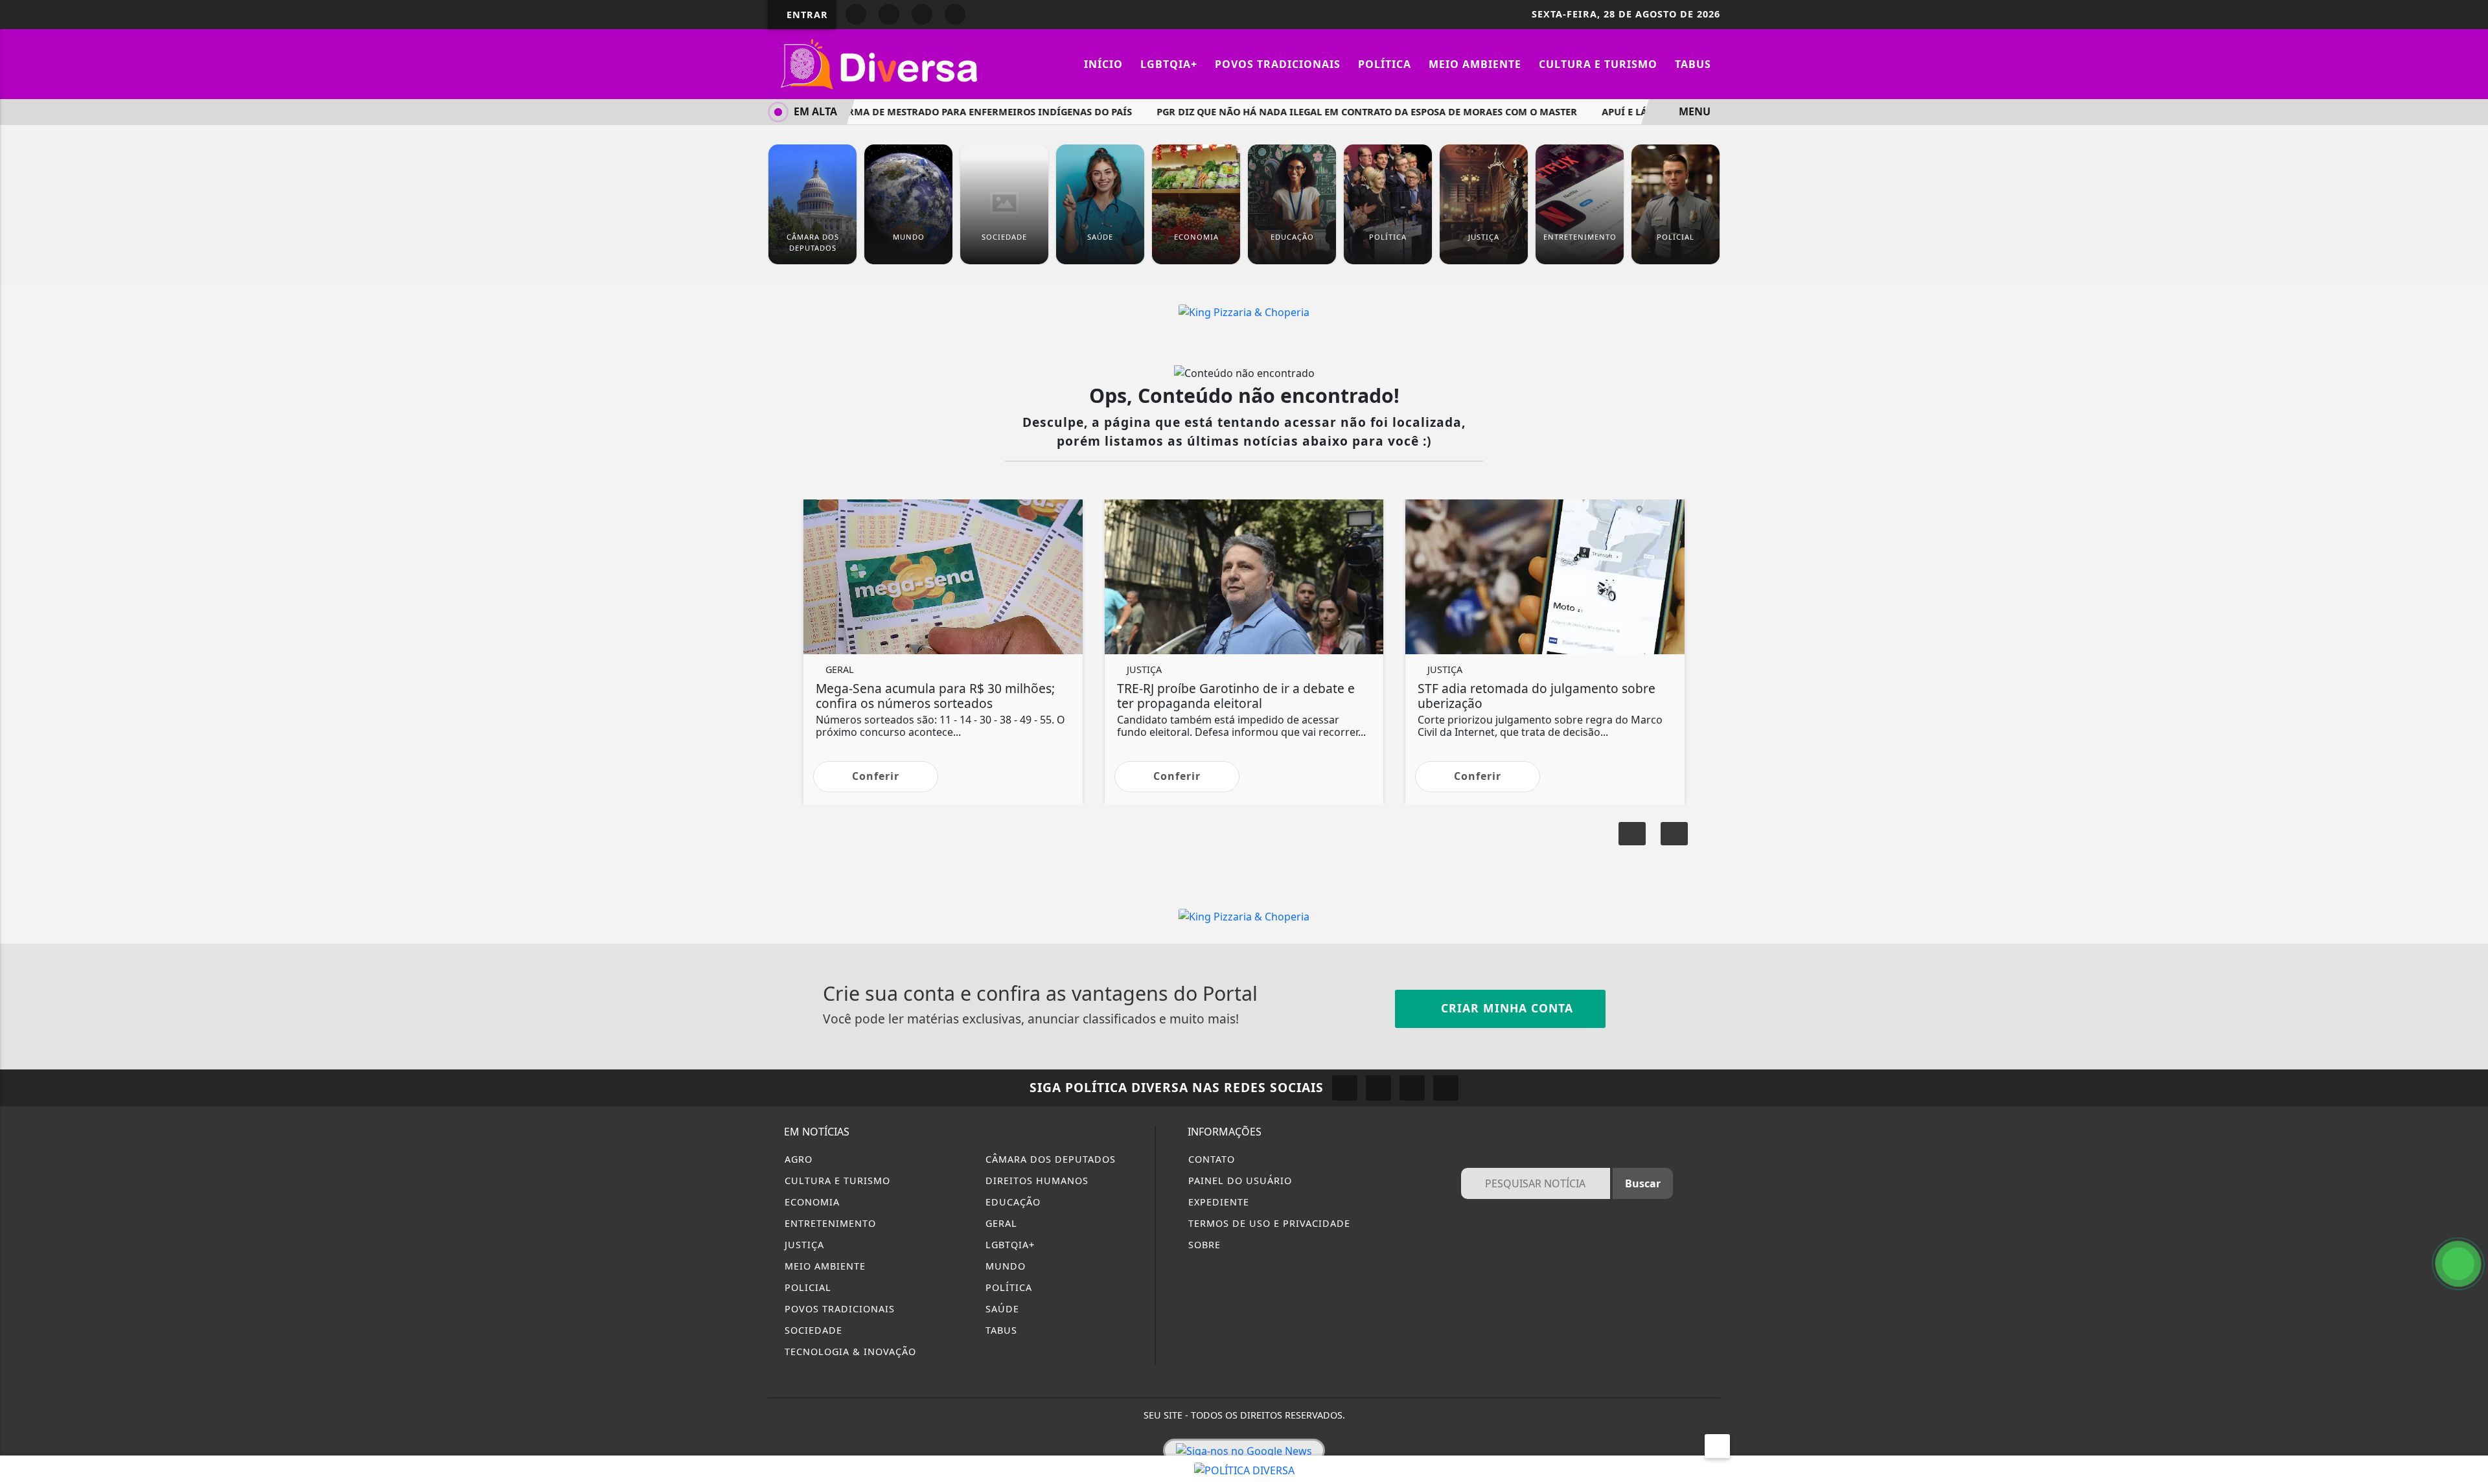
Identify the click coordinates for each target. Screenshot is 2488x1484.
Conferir (876, 776)
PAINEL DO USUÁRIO (1238, 1181)
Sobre (1203, 1245)
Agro (797, 1159)
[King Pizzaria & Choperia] (1244, 311)
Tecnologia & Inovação (849, 1352)
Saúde (1001, 1309)
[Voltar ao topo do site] (2470, 891)
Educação (1011, 1202)
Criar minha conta (1505, 1008)
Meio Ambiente (1475, 64)
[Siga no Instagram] (889, 14)
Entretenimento (829, 1223)
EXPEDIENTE (1217, 1202)
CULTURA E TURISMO (836, 1181)
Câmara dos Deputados (1049, 1159)
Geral (1000, 1223)
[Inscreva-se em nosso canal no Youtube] (1446, 1088)
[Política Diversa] (881, 63)
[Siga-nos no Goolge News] (1244, 1450)
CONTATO (1210, 1159)
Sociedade (812, 1330)
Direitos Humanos (1035, 1181)
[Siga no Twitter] (955, 14)
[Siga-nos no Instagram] (1378, 1088)
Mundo (1004, 1266)
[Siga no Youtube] (922, 14)
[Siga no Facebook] (856, 14)
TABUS (1000, 1330)
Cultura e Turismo (1598, 64)
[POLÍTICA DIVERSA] (1244, 1469)
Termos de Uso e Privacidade (1268, 1223)
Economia (811, 1202)
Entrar (806, 15)
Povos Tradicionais (1278, 64)
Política (1385, 64)
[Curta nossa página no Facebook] (1345, 1088)
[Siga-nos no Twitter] (1412, 1088)
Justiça (803, 1245)
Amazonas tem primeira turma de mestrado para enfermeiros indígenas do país (886, 112)
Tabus (1693, 64)
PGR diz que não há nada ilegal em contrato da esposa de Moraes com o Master (1334, 112)
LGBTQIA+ (1169, 64)
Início (1103, 64)
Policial (806, 1287)
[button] (1674, 834)
